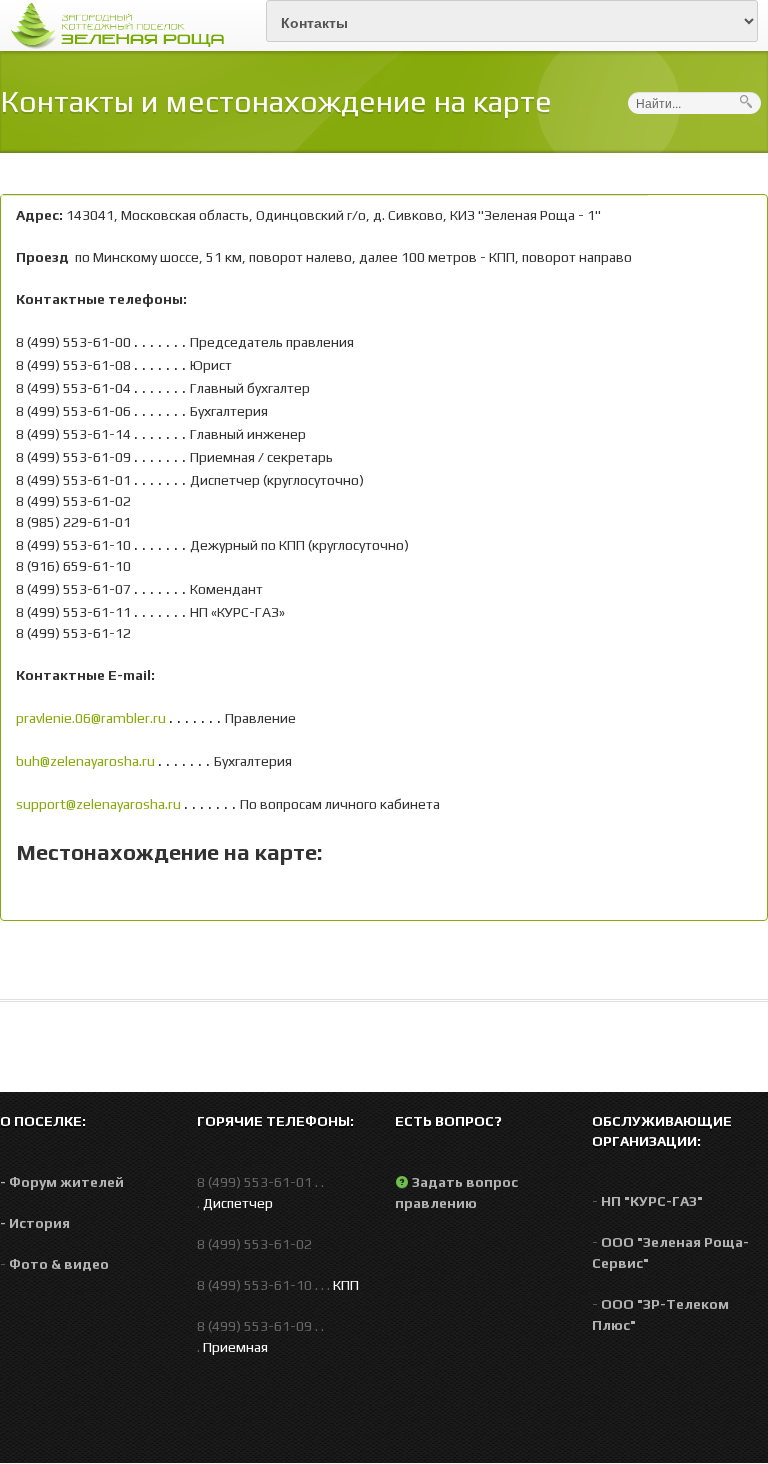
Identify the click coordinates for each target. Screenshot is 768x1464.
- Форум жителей (62, 1182)
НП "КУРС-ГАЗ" (652, 1201)
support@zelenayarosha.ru (98, 804)
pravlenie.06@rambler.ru (91, 718)
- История (35, 1223)
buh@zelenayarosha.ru (85, 761)
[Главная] (123, 24)
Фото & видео (59, 1264)
